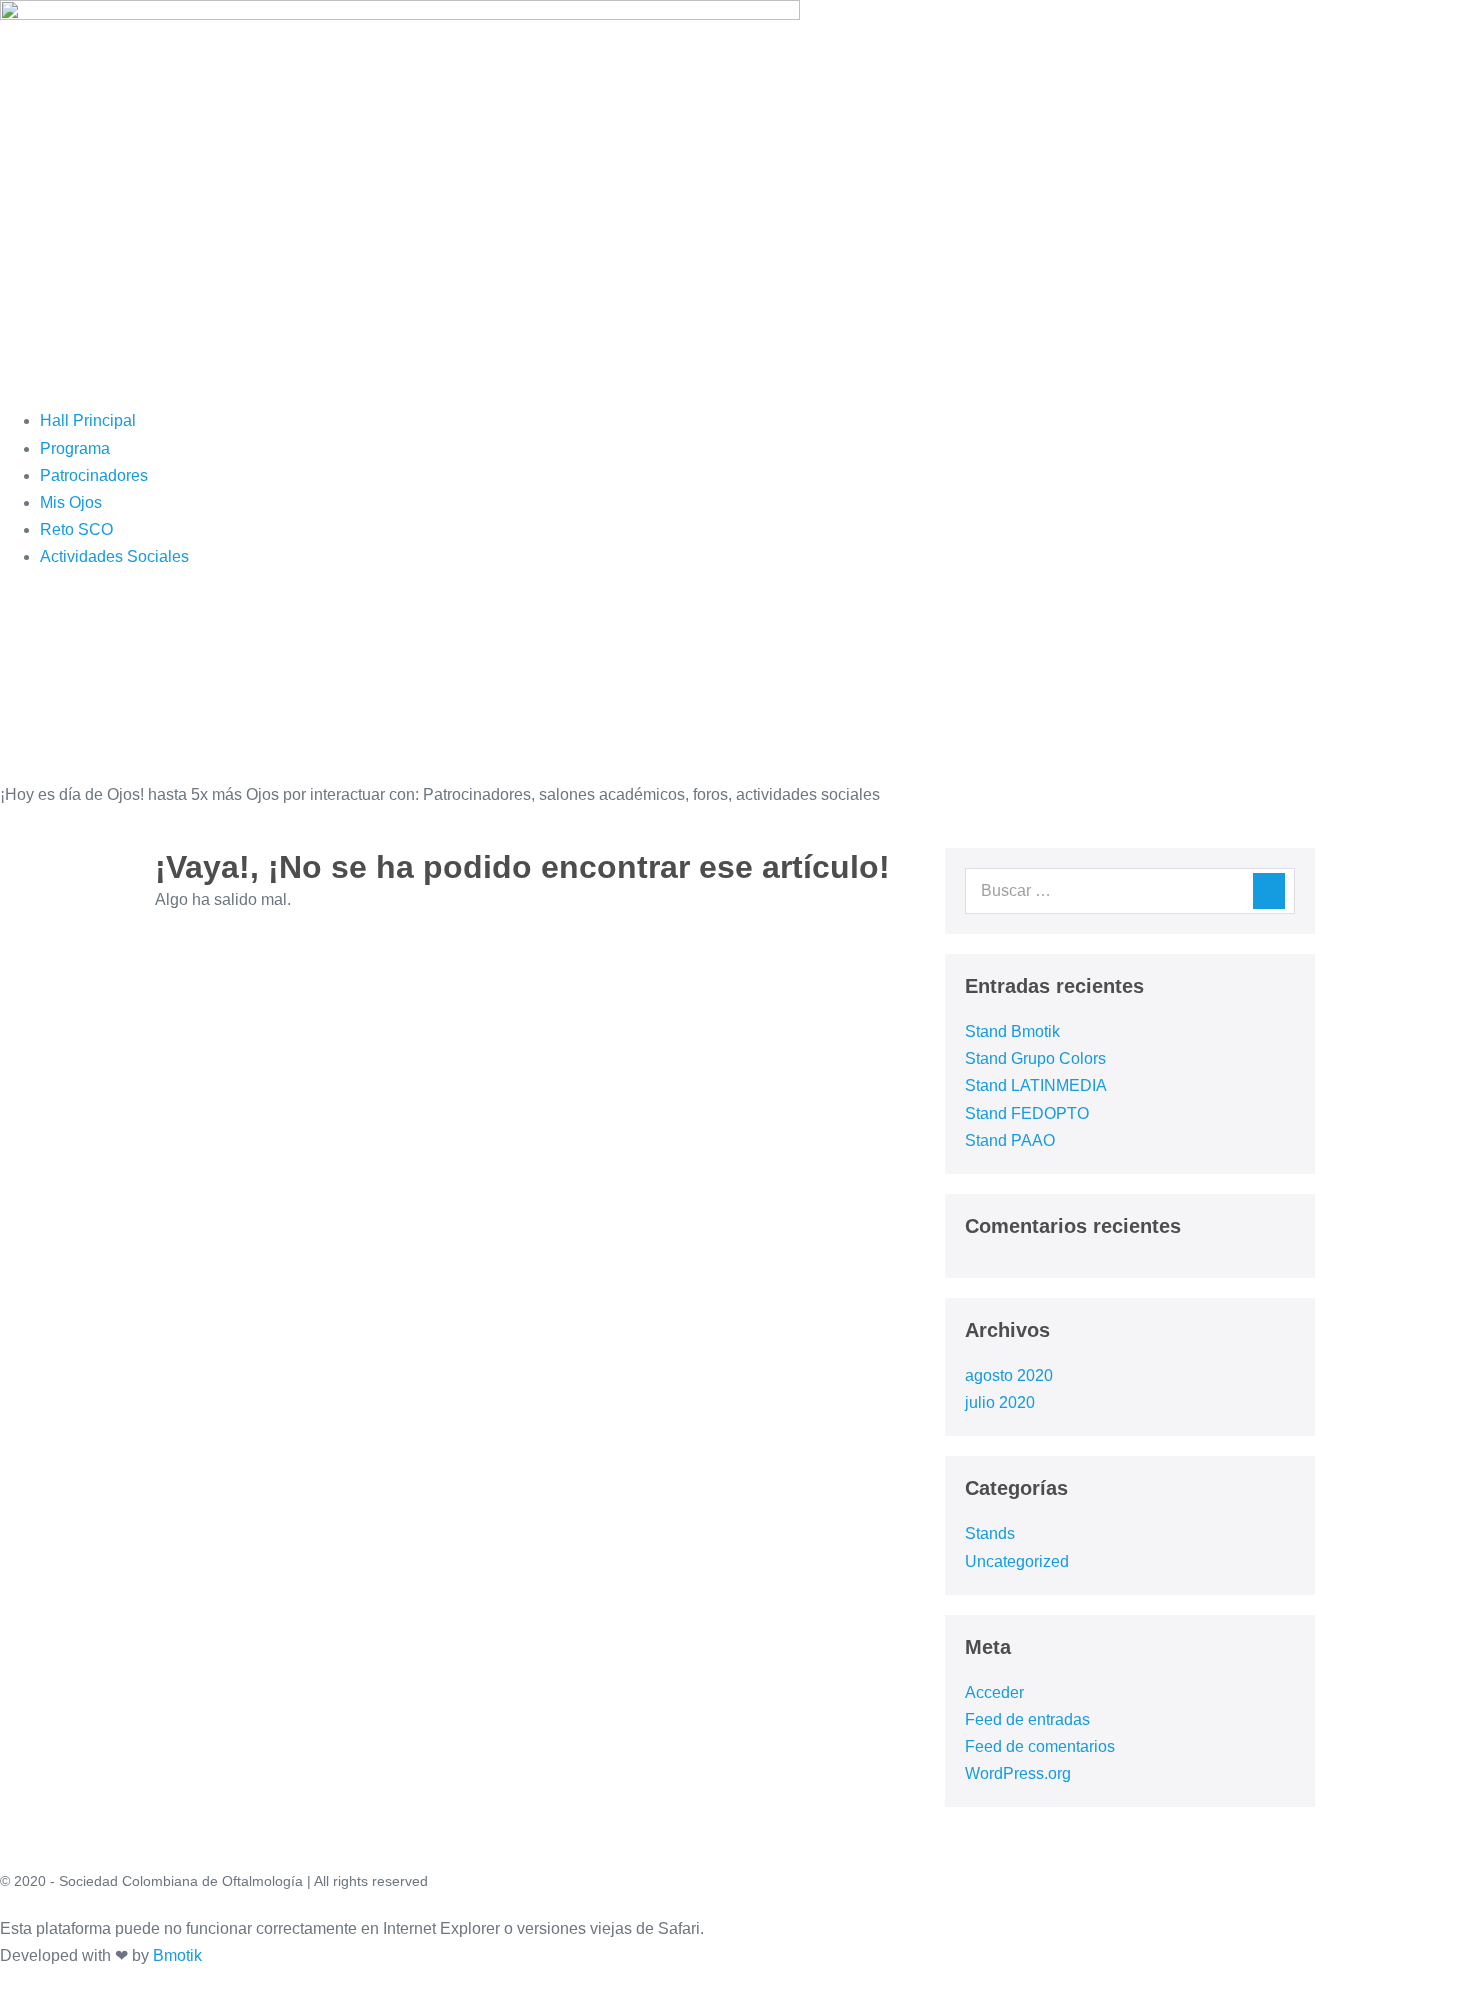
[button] (570, 380)
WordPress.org (1018, 1773)
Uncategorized (1017, 1561)
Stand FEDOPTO (1027, 1113)
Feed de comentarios (1040, 1746)
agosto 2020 (1009, 1375)
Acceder (994, 1692)
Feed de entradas (1027, 1719)
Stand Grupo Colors (1035, 1058)
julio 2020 (1000, 1402)
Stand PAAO (1010, 1140)
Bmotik (177, 1955)
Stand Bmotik (1012, 1031)
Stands (990, 1533)
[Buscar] (1269, 891)
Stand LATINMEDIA (1036, 1085)
